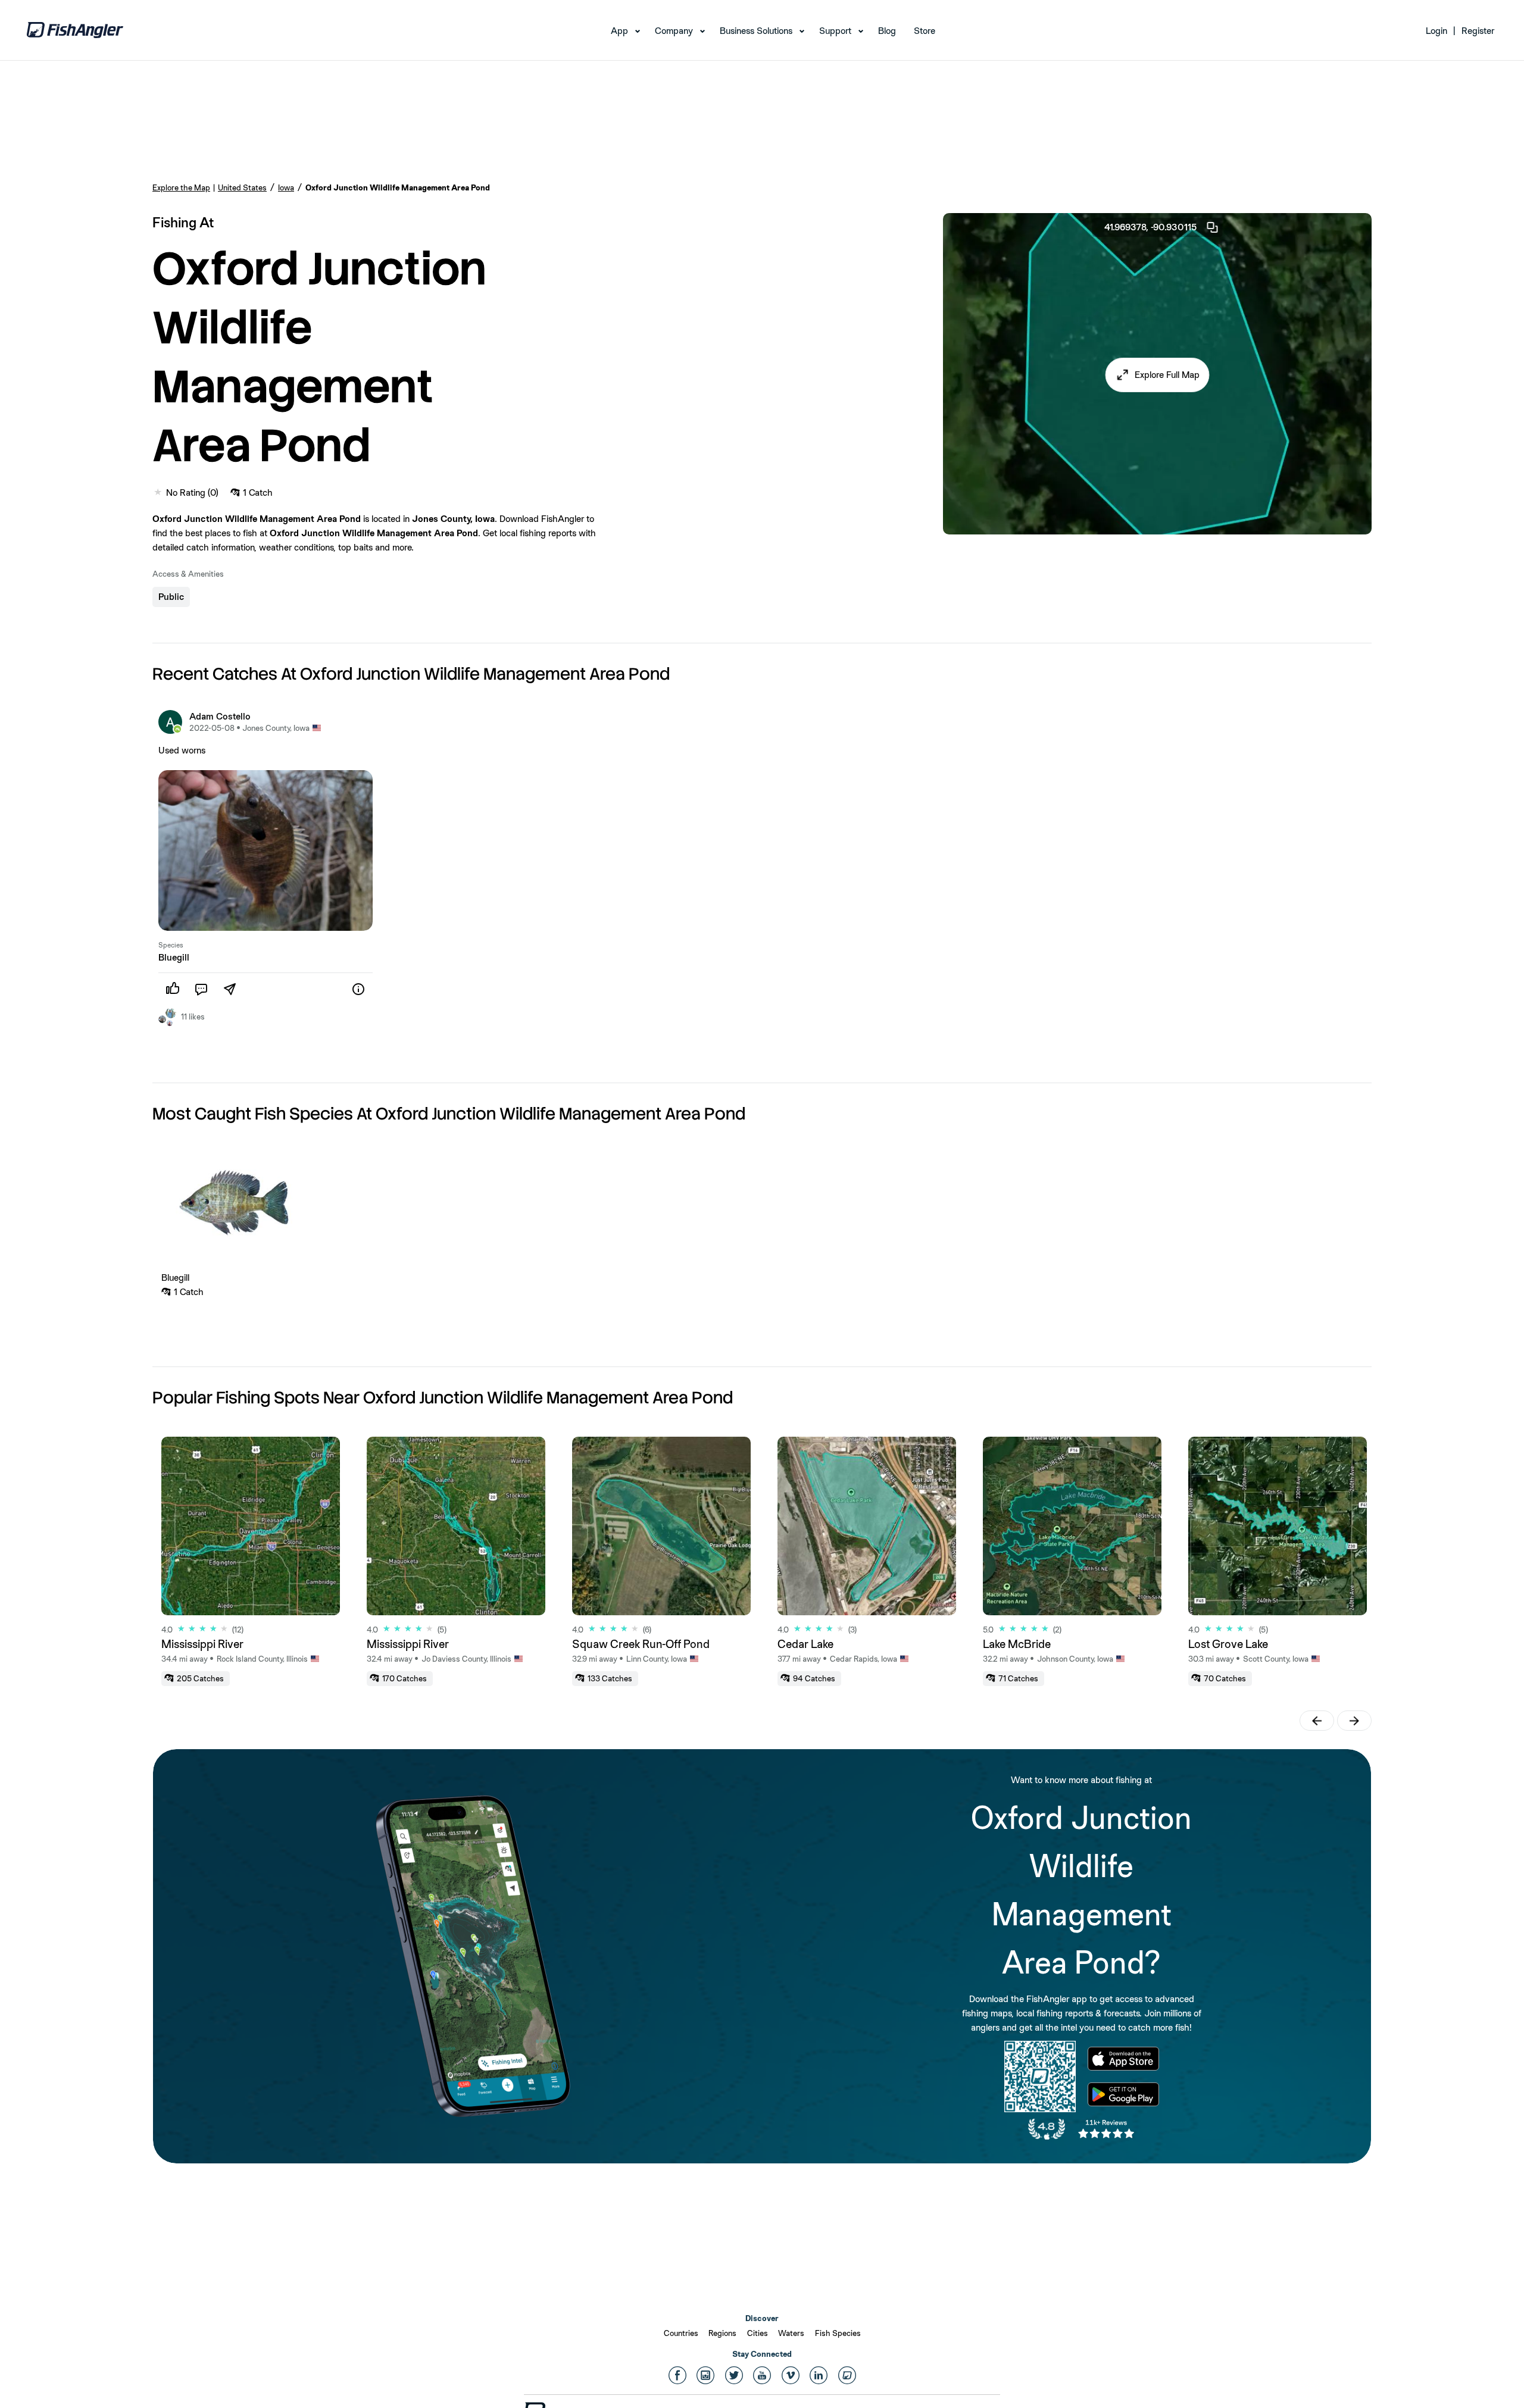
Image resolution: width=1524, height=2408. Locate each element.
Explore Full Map (1167, 375)
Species (171, 945)
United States (242, 187)
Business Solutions (756, 31)
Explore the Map (181, 187)
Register (1478, 31)
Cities (758, 2333)
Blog (887, 31)
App (619, 31)
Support (835, 31)
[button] (1158, 375)
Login (1436, 31)
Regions (722, 2333)
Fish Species (838, 2333)
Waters (791, 2333)
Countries (681, 2333)
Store (925, 31)
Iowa (286, 187)
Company (674, 31)
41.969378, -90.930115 (1150, 227)
